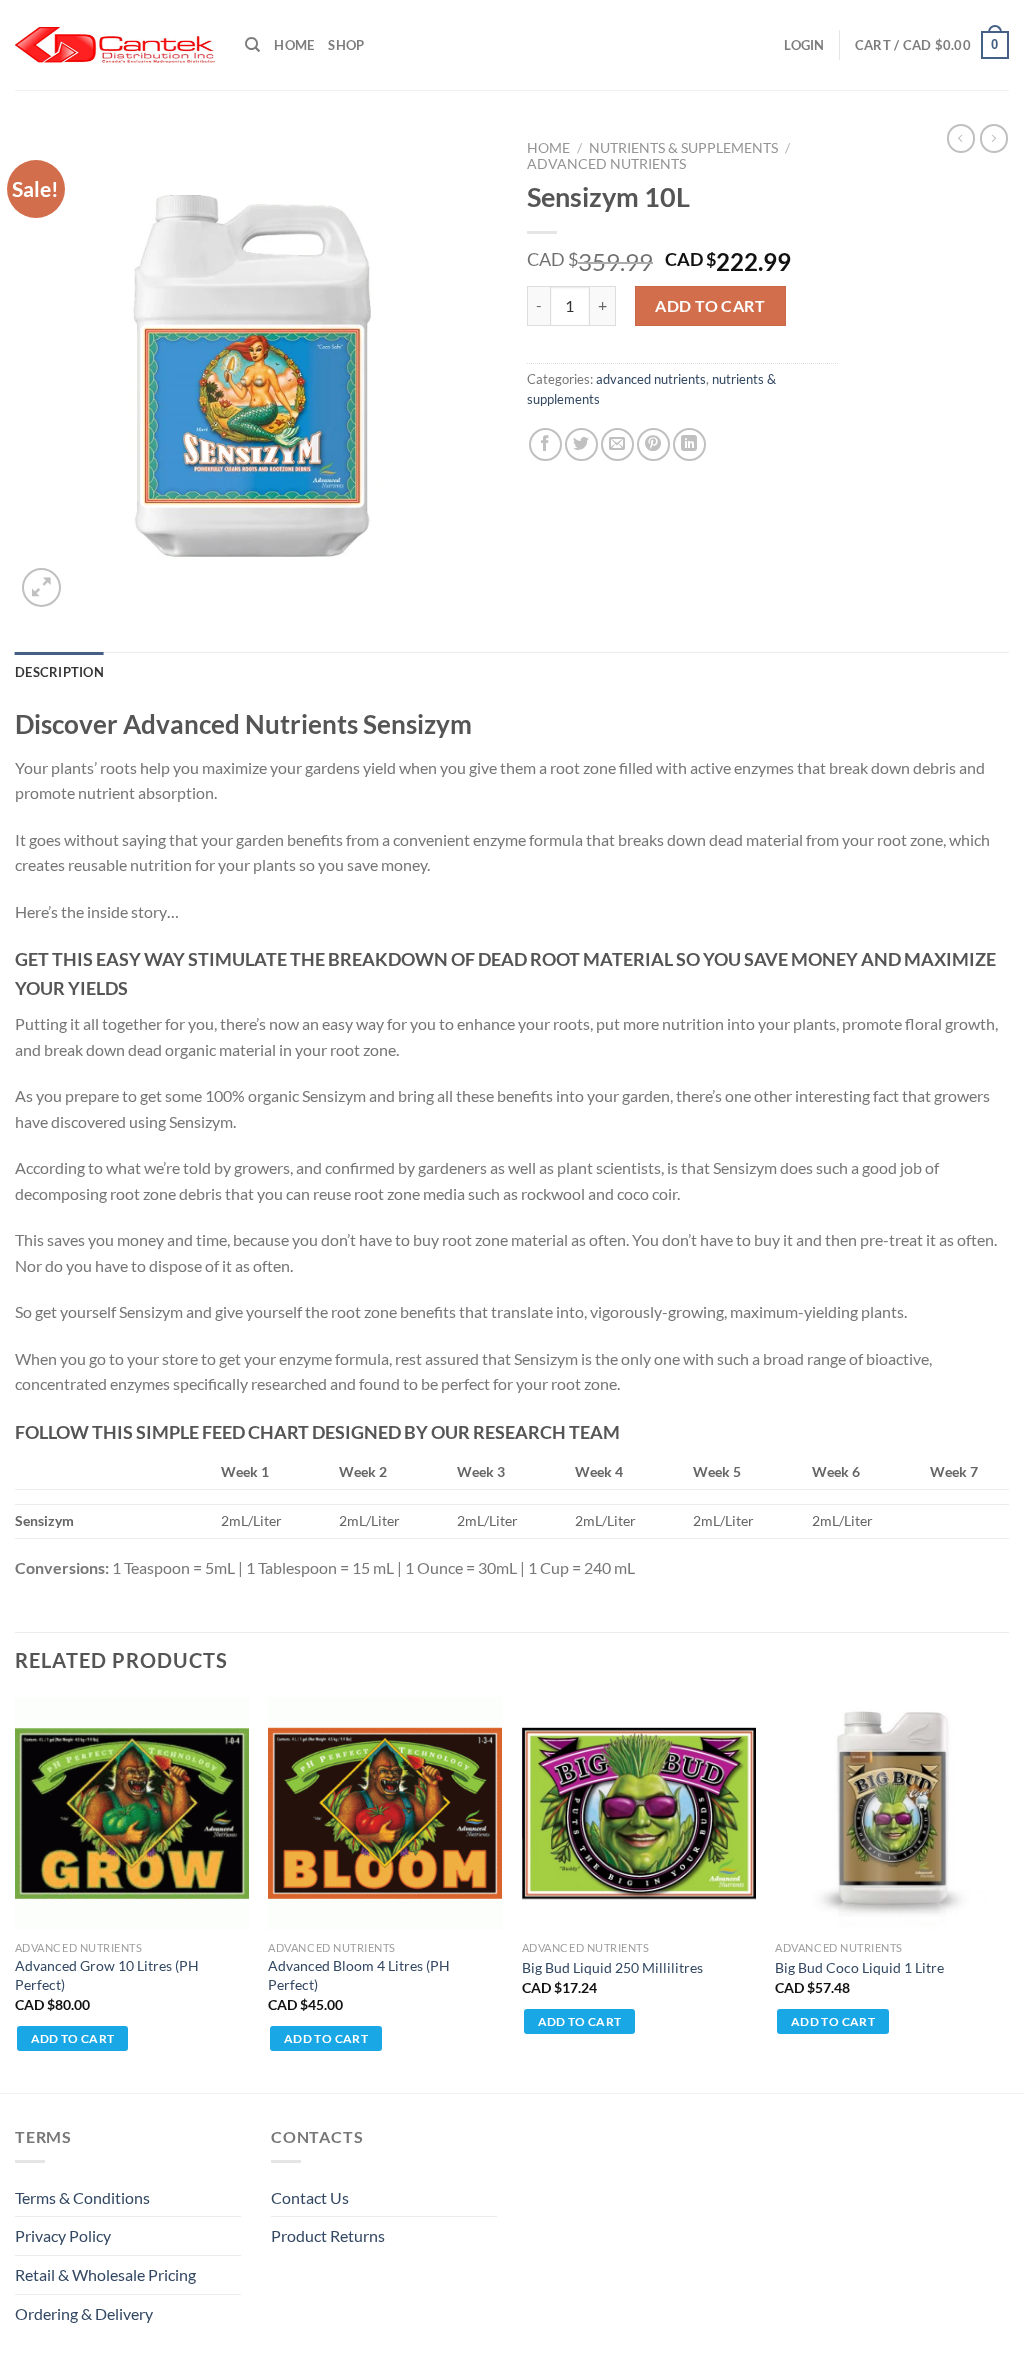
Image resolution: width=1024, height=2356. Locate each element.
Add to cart (710, 305)
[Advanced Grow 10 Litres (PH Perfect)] (132, 1814)
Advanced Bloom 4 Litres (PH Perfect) (359, 1975)
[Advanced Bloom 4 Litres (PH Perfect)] (385, 1814)
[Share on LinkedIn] (689, 444)
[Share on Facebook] (545, 444)
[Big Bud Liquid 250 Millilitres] (639, 1814)
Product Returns (328, 2235)
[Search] (252, 45)
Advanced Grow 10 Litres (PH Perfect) (107, 1975)
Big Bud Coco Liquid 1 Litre (859, 1967)
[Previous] (16, 1893)
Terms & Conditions (82, 2197)
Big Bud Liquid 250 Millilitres (612, 1967)
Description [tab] (59, 672)
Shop (346, 45)
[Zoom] (41, 587)
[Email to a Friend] (617, 444)
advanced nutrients (606, 164)
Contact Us (310, 2197)
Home (294, 45)
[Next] (1008, 1893)
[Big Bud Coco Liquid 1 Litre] (892, 1814)
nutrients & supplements (683, 148)
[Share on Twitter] (581, 444)
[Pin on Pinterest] (653, 444)
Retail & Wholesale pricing (105, 2274)
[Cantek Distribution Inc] (115, 45)
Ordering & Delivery (84, 2313)
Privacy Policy (63, 2235)
